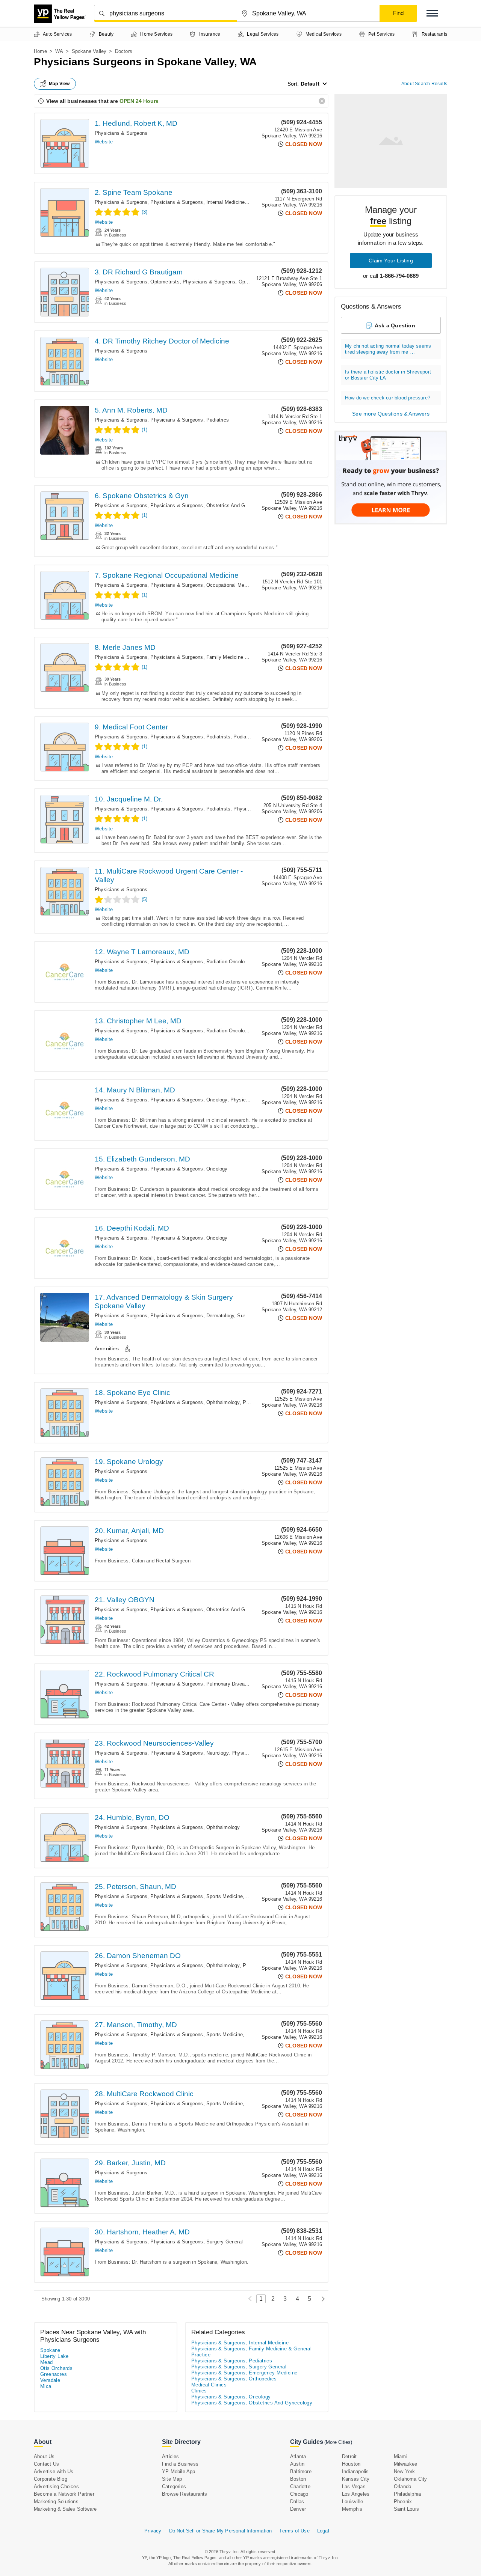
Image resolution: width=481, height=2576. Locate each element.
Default (310, 84)
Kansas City (356, 2479)
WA (59, 51)
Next (321, 2299)
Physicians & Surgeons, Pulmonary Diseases (201, 1684)
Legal (323, 2531)
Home (40, 51)
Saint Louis (406, 2509)
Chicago (299, 2494)
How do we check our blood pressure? (388, 398)
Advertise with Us (54, 2471)
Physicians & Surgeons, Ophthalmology (227, 282)
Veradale (50, 2380)
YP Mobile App (179, 2471)
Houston (351, 2464)
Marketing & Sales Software (65, 2509)
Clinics (199, 2391)
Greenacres (54, 2374)
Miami (401, 2456)
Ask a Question (395, 325)
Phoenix (403, 2501)
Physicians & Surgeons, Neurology (189, 1753)
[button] (432, 13)
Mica (46, 2386)
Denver (298, 2509)
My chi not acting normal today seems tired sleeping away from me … (388, 349)
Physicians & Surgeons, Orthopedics (234, 2379)
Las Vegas (354, 2486)
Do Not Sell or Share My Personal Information (221, 2531)
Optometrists (165, 282)
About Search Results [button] (424, 84)
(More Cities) (338, 2442)
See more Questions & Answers (391, 414)
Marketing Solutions (56, 2501)
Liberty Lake (54, 2356)
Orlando (402, 2486)
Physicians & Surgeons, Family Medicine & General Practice (219, 657)
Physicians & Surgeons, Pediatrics (190, 420)
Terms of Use (294, 2531)
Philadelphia (407, 2494)
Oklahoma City (411, 2479)
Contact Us (46, 2464)
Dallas (297, 2501)
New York (405, 2471)
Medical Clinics (209, 2385)
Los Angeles (356, 2494)
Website (104, 142)
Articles (171, 2456)
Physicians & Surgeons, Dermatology (192, 1316)
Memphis (352, 2509)
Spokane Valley (89, 51)
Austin (297, 2464)
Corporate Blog (51, 2479)
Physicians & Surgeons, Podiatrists (190, 737)
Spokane (50, 2350)
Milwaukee (406, 2464)
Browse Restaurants (185, 2494)
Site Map (172, 2479)
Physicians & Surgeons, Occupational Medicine (204, 585)
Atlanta (298, 2456)
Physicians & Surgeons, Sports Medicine (197, 1896)
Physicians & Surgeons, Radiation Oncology (200, 962)
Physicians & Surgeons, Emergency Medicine (244, 2373)
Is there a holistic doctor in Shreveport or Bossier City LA (388, 375)
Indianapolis (355, 2471)
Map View (59, 84)
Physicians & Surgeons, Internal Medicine (197, 202)
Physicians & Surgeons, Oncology (189, 1100)
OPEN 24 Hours (139, 101)
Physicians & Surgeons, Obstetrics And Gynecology (209, 505)
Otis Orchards (56, 2368)
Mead (47, 2362)
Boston (298, 2479)
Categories (174, 2486)
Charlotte (300, 2486)
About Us (44, 2456)
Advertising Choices (56, 2486)
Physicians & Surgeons (121, 133)
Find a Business (180, 2464)
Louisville (352, 2501)
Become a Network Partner (64, 2494)
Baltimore (301, 2471)
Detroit (349, 2456)
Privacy (153, 2531)
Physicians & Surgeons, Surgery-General (197, 2242)
